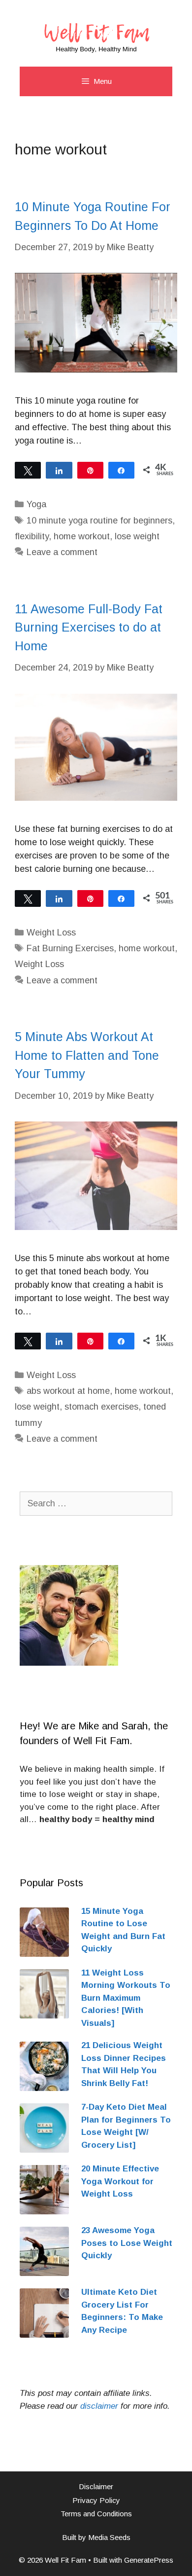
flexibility (32, 536)
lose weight (137, 536)
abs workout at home (68, 1391)
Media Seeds (109, 2537)
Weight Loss (51, 933)
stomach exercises (101, 1407)
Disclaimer (96, 2486)
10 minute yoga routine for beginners (99, 521)
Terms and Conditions (96, 2514)
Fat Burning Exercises (70, 948)
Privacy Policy (96, 2500)
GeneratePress (149, 2560)
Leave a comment (62, 552)
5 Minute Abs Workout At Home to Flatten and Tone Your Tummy (87, 1055)
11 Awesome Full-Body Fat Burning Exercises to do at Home (89, 627)
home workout (82, 536)
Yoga (36, 504)
